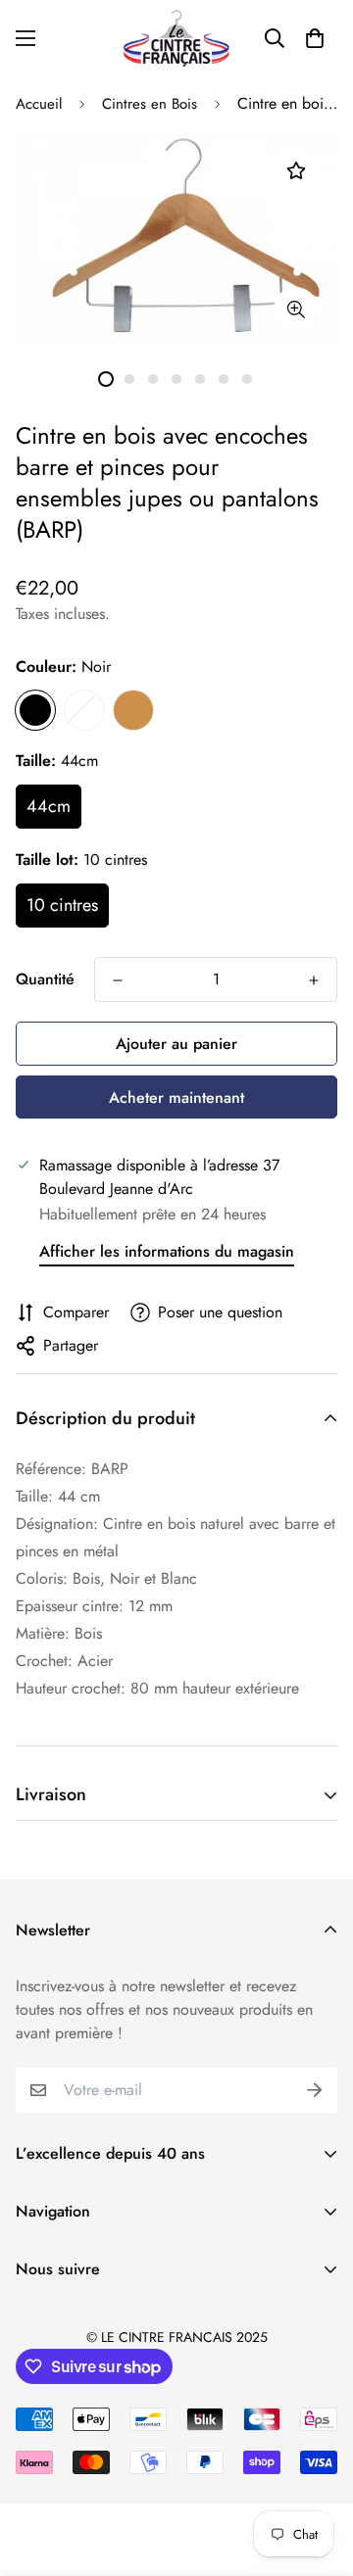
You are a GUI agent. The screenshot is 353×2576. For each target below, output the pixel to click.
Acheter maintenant (176, 1097)
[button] (315, 38)
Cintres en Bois (150, 104)
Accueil (39, 104)
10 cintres (62, 905)
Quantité (45, 979)
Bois (133, 710)
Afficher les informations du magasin (167, 1251)
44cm (49, 806)
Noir (35, 710)
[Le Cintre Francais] (176, 38)
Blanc (84, 710)
